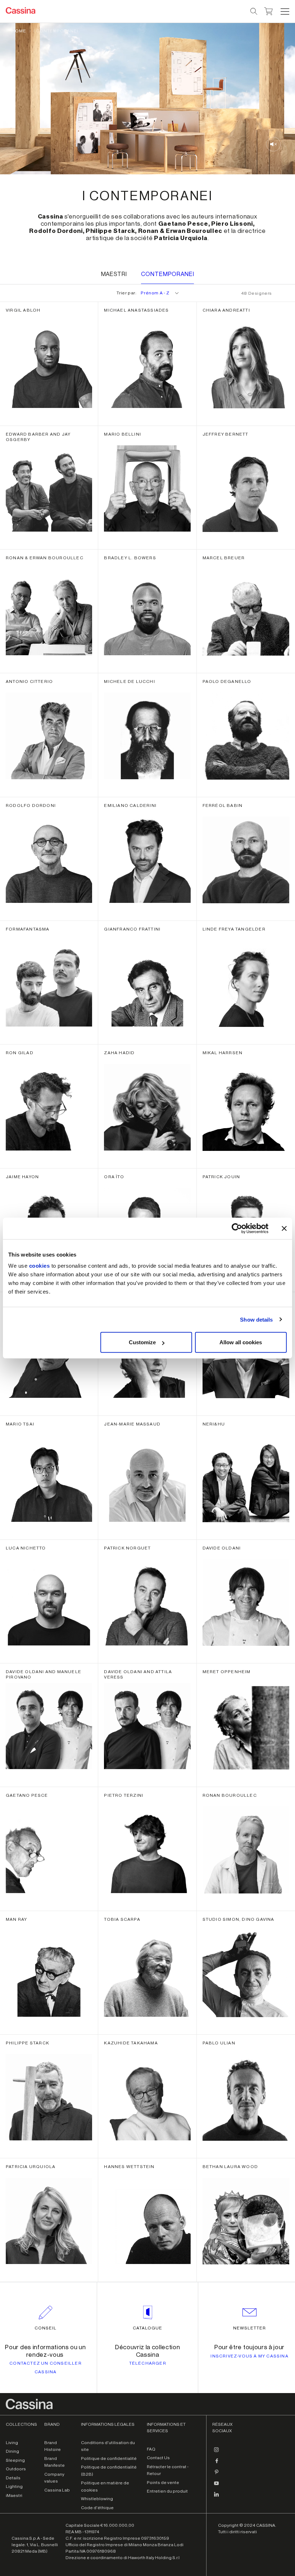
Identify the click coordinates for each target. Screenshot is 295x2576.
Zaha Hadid (119, 1053)
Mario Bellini (122, 434)
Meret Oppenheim (227, 1672)
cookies (40, 1266)
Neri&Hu (214, 1424)
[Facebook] (217, 2464)
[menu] (285, 12)
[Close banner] (284, 1228)
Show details (256, 1319)
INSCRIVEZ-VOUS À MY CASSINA (249, 2356)
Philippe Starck (28, 2043)
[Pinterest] (217, 2475)
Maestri (114, 274)
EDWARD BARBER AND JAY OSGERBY (38, 437)
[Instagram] (217, 2453)
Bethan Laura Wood (230, 2167)
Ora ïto (114, 1177)
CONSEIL (46, 2328)
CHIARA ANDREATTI (226, 310)
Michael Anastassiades (136, 310)
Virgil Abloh (23, 310)
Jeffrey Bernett (226, 434)
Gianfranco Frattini (132, 929)
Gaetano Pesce (28, 1795)
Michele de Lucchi (129, 681)
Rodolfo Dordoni (31, 805)
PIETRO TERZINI (124, 1795)
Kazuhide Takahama (131, 2043)
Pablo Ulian (219, 2043)
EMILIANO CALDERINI (130, 805)
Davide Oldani (222, 1548)
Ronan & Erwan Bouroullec (45, 558)
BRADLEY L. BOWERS (130, 558)
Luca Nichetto (26, 1548)
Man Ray (16, 1919)
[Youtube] (217, 2486)
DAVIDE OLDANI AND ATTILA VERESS (138, 1674)
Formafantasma (28, 929)
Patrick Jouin (221, 1177)
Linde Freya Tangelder (234, 929)
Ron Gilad (20, 1053)
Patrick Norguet (127, 1548)
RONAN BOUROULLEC (230, 1795)
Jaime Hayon (22, 1177)
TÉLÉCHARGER (148, 2363)
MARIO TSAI (20, 1424)
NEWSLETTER (249, 2328)
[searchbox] (254, 12)
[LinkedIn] (217, 2497)
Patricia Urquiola (31, 2167)
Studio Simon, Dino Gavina (239, 1919)
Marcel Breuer (224, 558)
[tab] (114, 275)
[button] (284, 12)
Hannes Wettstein (129, 2167)
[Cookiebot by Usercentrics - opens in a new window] (237, 1228)
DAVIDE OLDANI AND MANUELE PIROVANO (44, 1674)
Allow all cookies (241, 1342)
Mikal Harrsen (223, 1053)
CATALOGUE (147, 2328)
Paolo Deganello (227, 681)
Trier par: (143, 293)
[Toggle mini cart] (269, 10)
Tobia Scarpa (122, 1919)
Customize (142, 1342)
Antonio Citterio (29, 681)
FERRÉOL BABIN (223, 805)
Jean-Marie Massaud (132, 1424)
